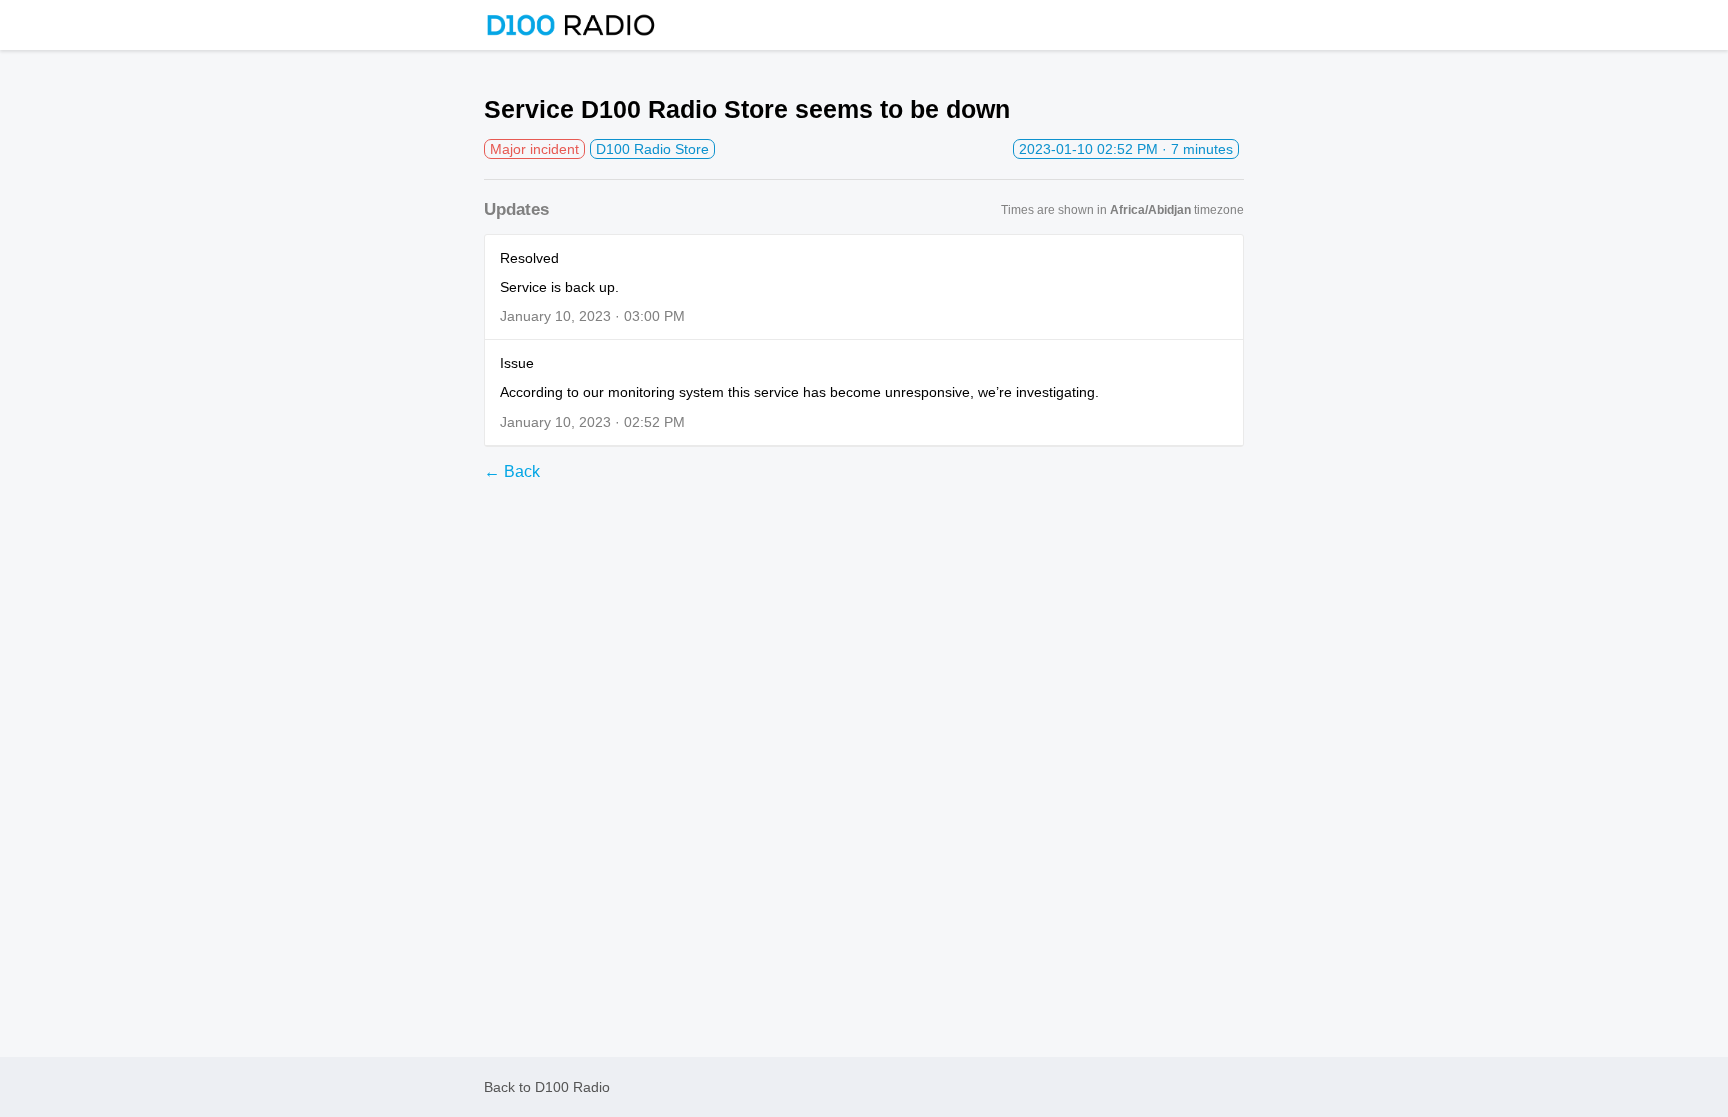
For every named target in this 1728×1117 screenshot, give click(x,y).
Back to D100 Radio (547, 1087)
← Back (512, 471)
